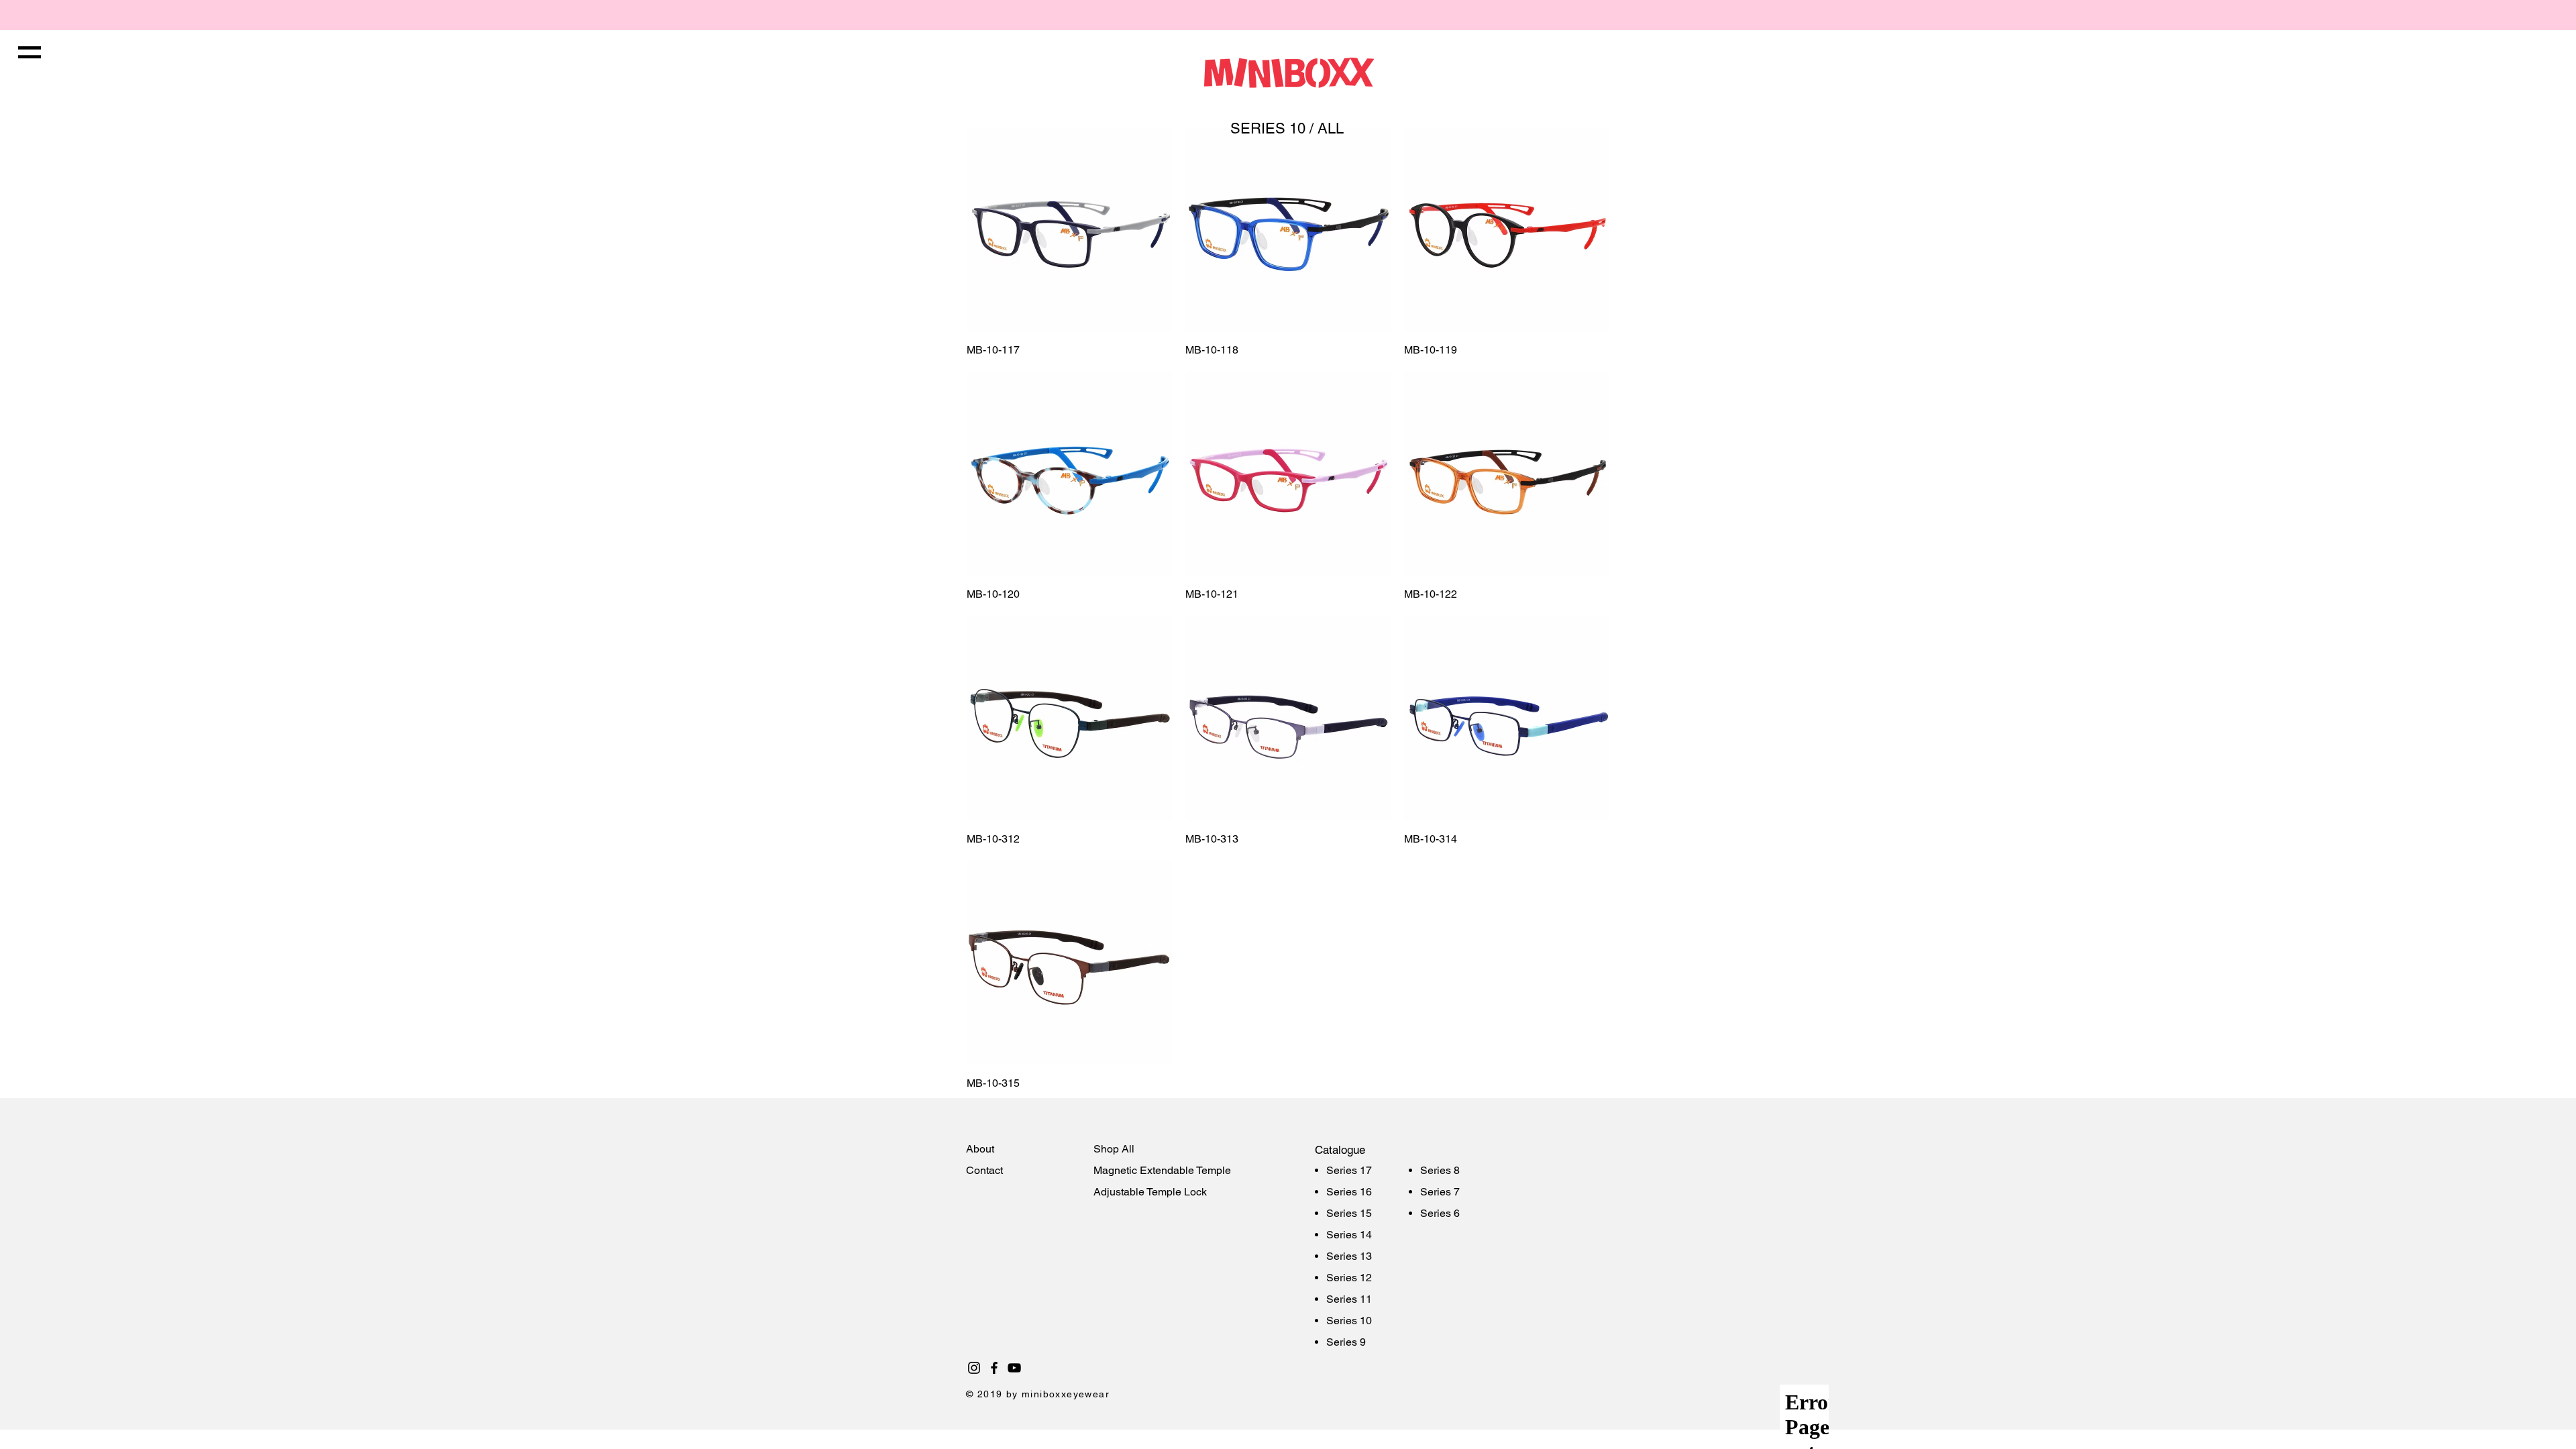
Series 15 (1349, 1213)
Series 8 (1440, 1170)
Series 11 (1349, 1299)
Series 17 (1349, 1170)
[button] (30, 52)
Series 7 (1440, 1192)
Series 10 (1349, 1321)
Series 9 (1346, 1342)
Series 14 (1349, 1235)
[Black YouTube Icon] (1014, 1368)
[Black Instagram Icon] (974, 1368)
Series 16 (1349, 1192)
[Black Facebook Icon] (994, 1368)
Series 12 (1349, 1278)
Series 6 (1440, 1213)
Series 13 (1349, 1256)
